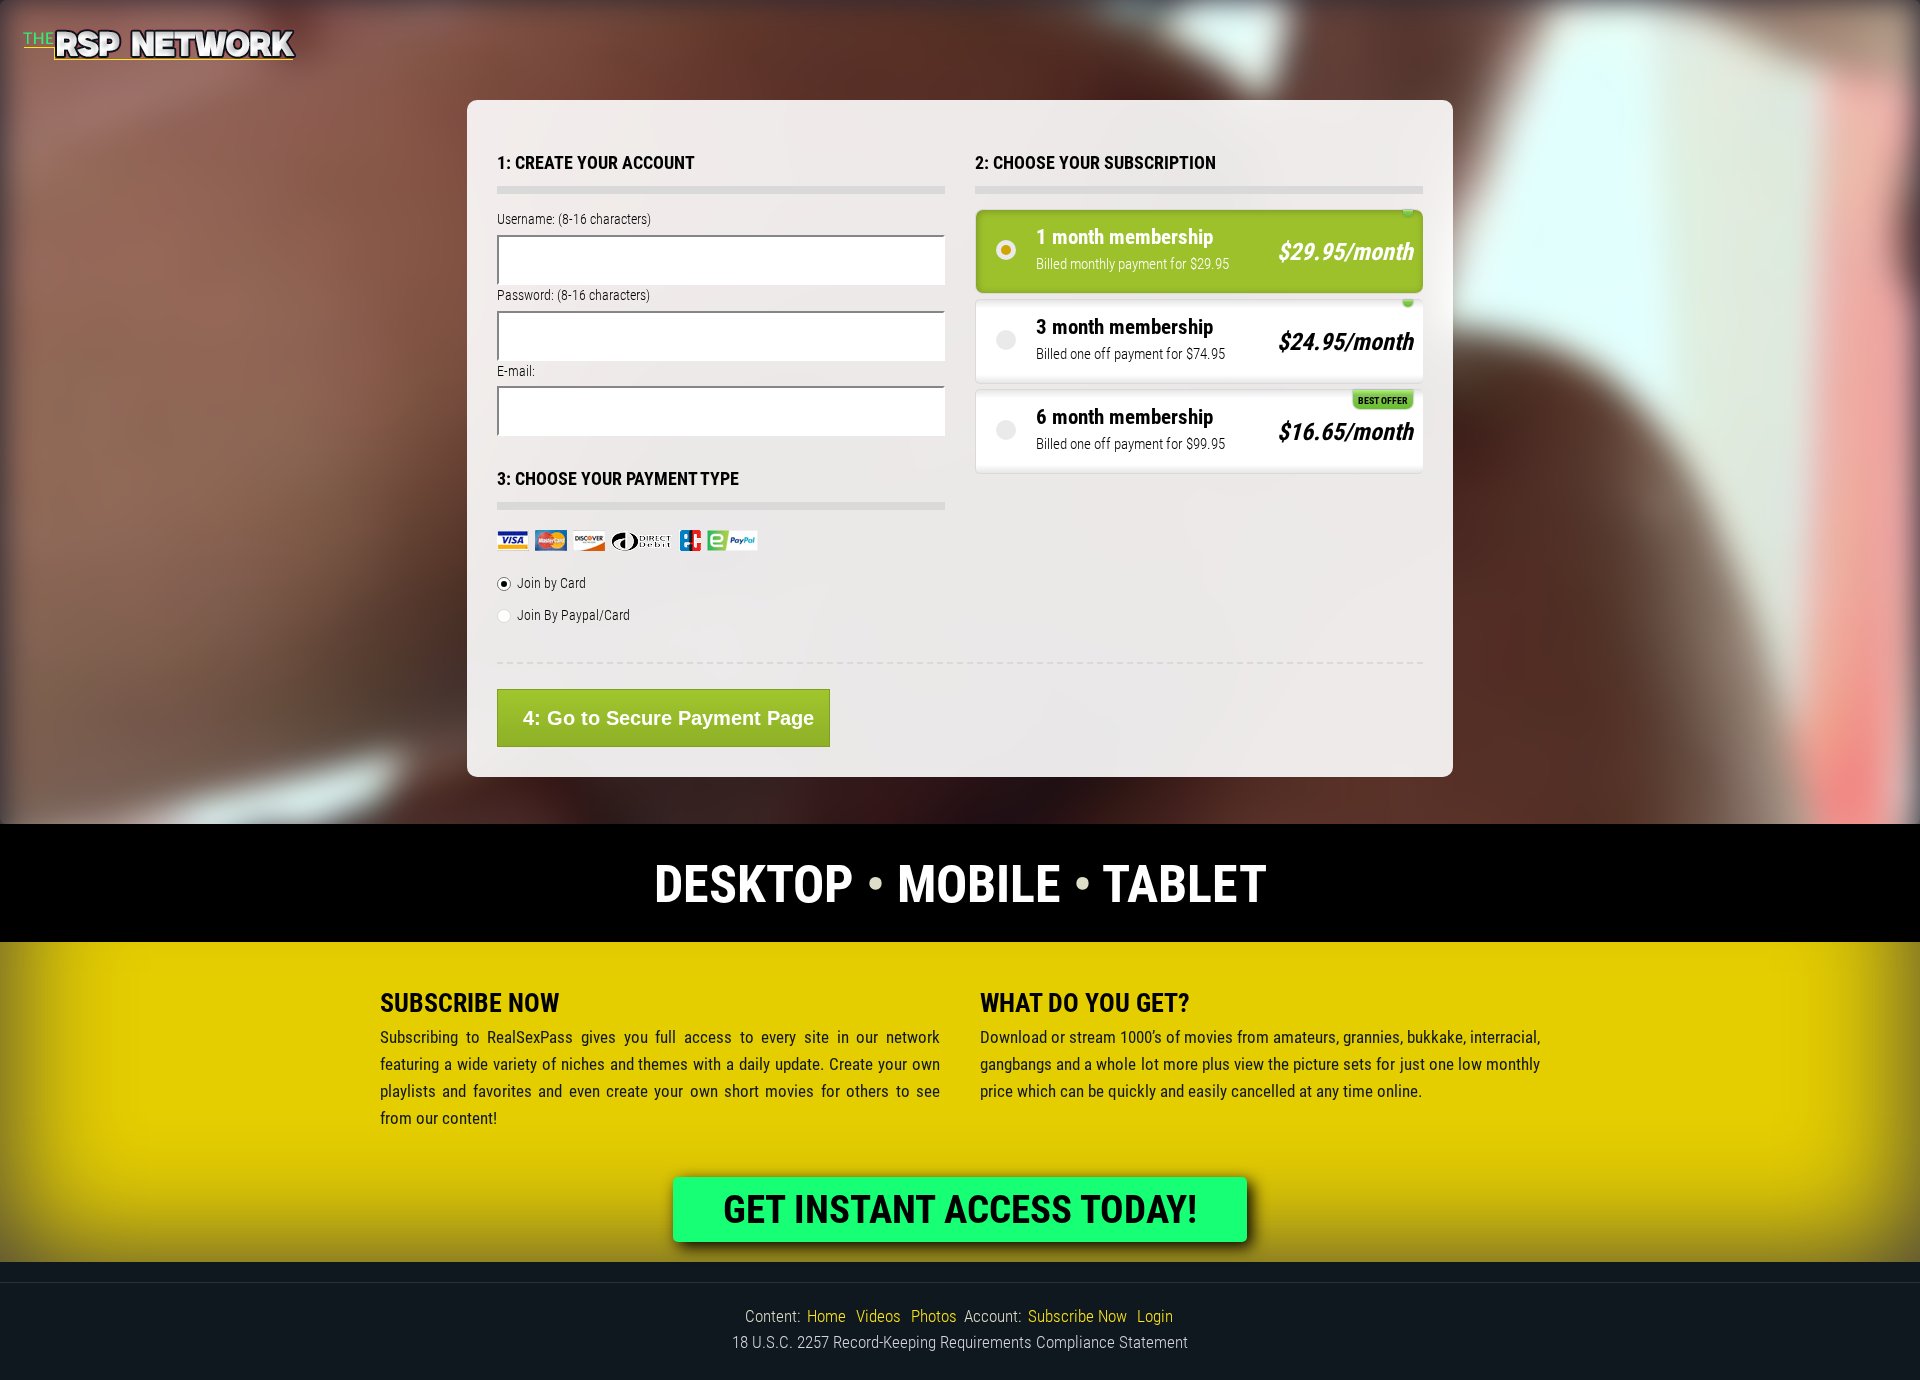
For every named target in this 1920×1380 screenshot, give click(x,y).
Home (826, 1316)
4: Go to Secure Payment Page (668, 718)
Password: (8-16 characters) (573, 295)
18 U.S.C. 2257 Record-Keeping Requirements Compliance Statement (960, 1342)
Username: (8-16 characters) (574, 219)
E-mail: (516, 371)
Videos (878, 1316)
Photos (934, 1316)
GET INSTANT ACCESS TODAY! (960, 1210)
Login (1155, 1316)
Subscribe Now (1077, 1316)
